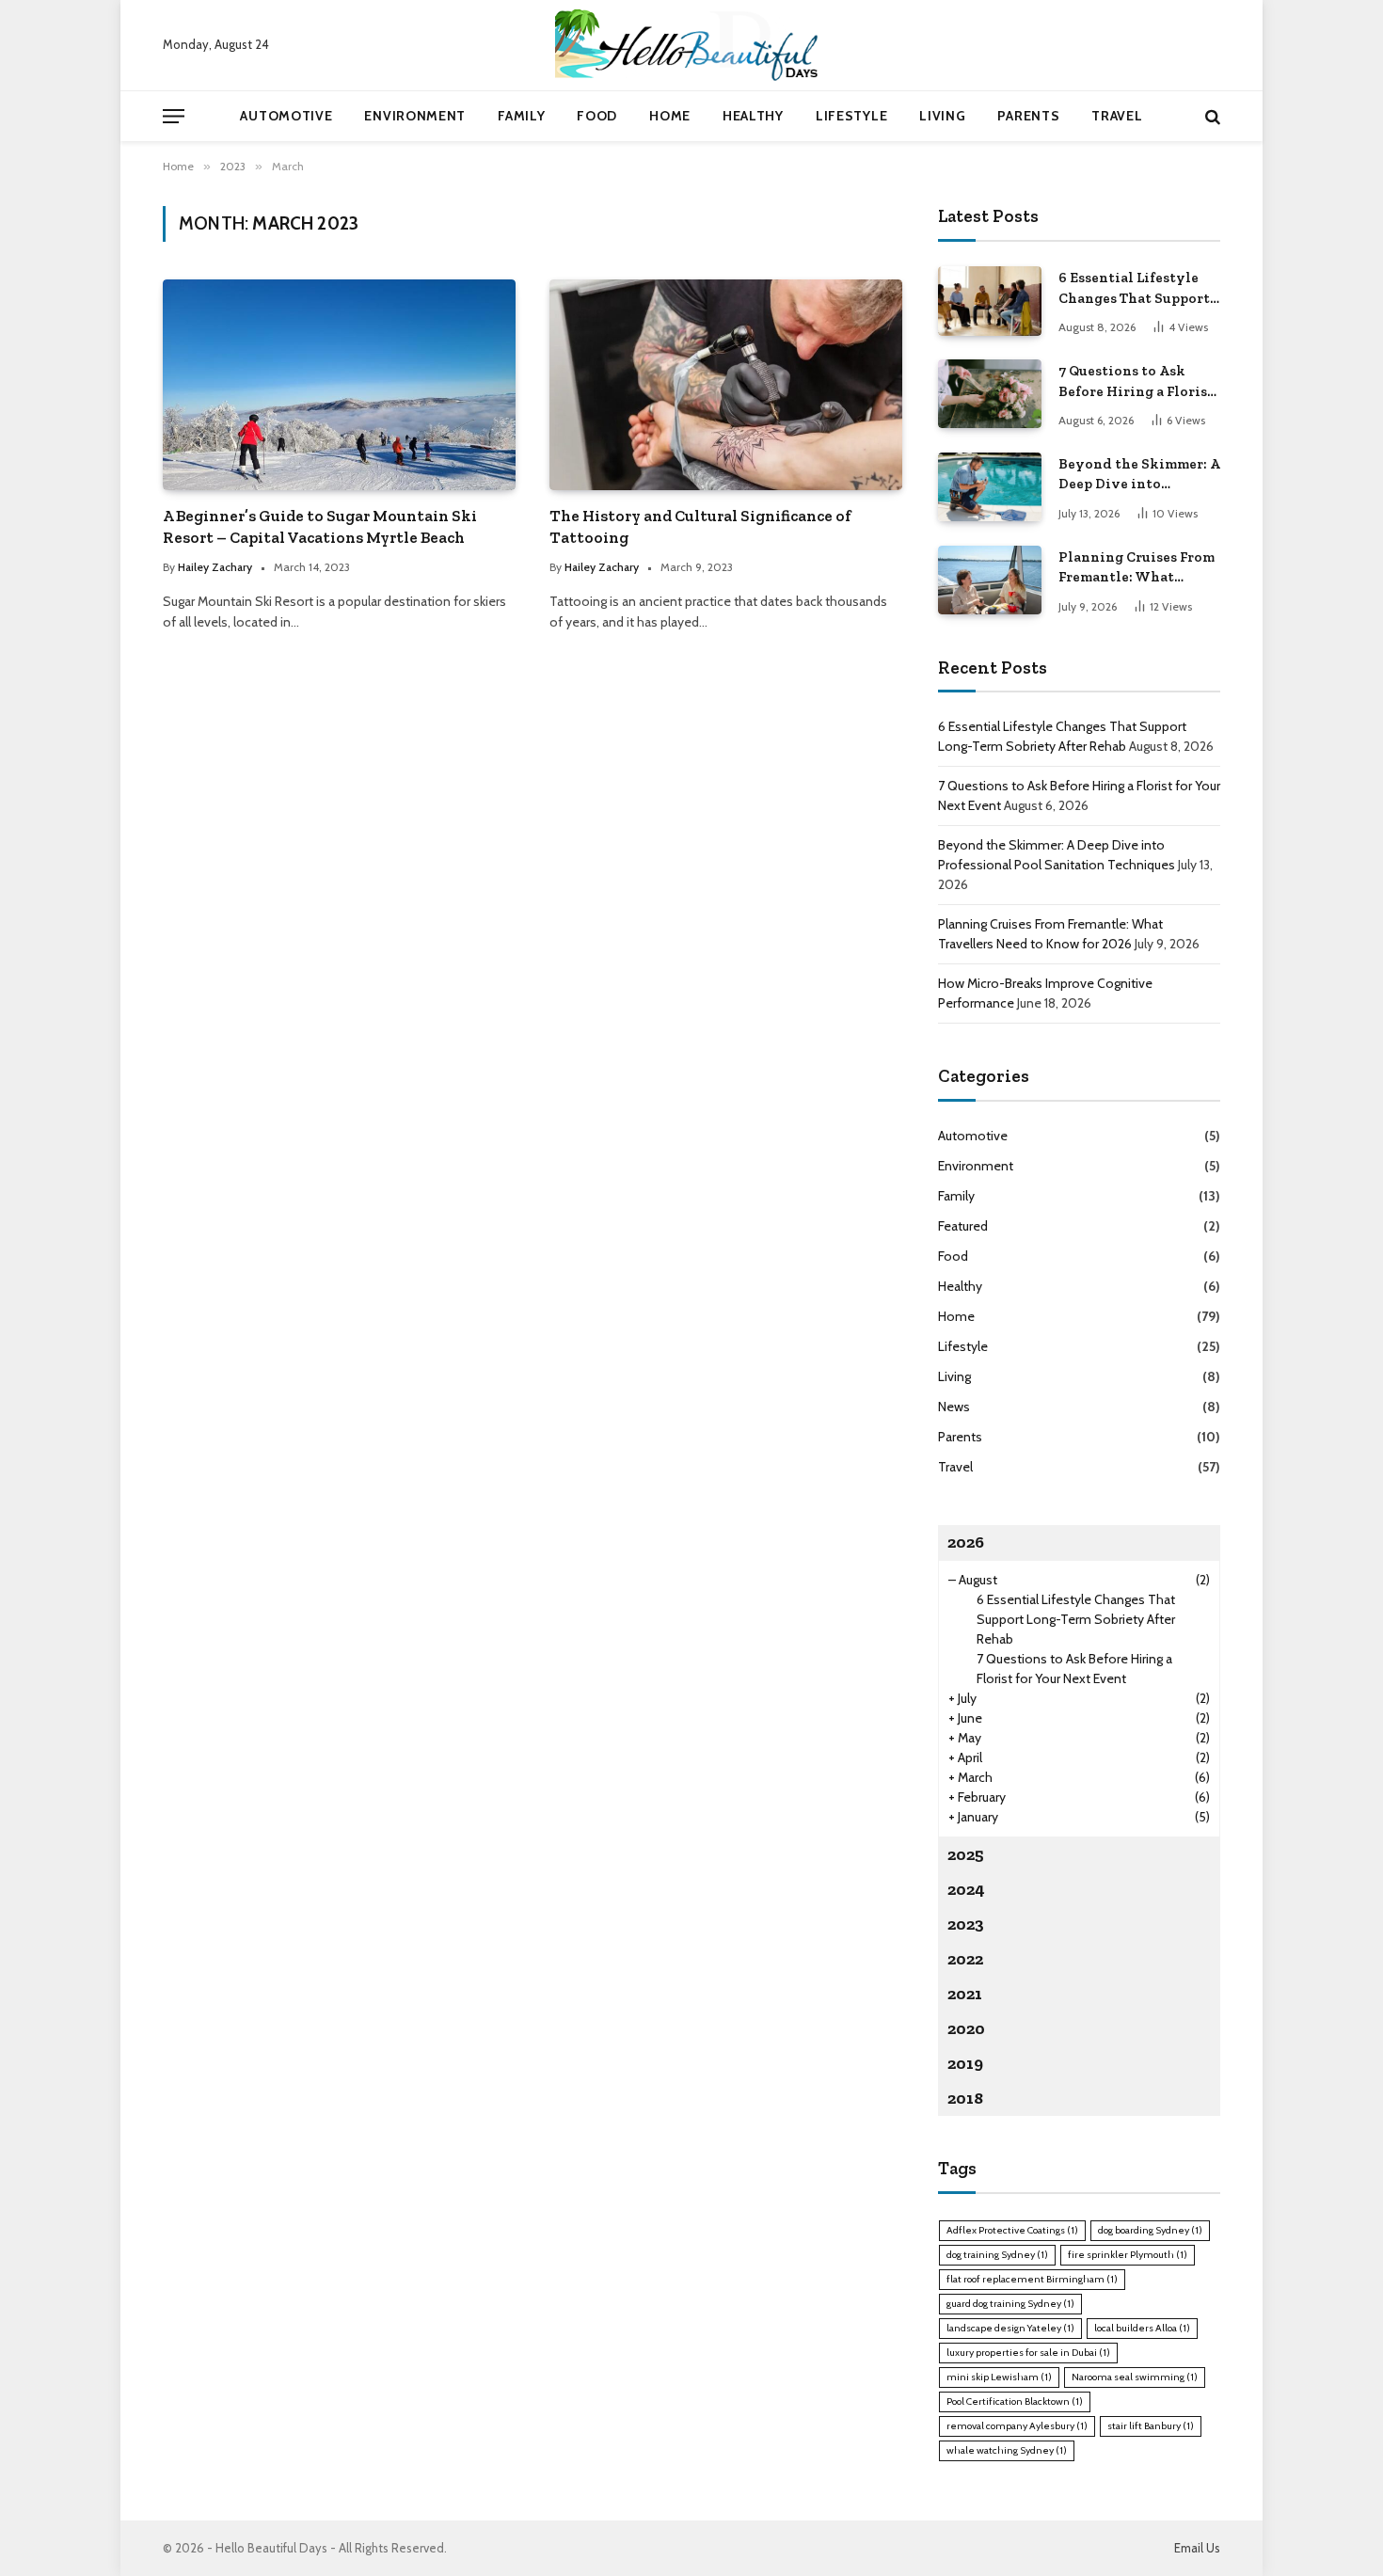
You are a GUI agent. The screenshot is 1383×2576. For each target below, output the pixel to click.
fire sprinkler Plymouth (1128, 2255)
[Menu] (174, 116)
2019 (965, 2063)
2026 (966, 1542)
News (954, 1407)
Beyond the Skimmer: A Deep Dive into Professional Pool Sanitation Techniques (1139, 475)
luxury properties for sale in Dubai (1028, 2353)
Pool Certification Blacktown (1015, 2401)
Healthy (753, 116)
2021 (965, 1994)
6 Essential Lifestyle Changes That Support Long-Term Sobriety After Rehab (1134, 289)
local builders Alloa (1142, 2328)
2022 (965, 1959)
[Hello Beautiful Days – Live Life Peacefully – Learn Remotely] (691, 45)
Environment (415, 116)
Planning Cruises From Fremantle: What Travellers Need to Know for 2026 (1137, 568)
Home (670, 116)
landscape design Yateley (1010, 2328)
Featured (963, 1226)
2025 (966, 1854)
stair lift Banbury (1151, 2426)
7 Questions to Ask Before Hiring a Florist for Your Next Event (1136, 382)
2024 (966, 1889)
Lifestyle (851, 116)
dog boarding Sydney (1150, 2230)
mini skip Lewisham (999, 2377)
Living (942, 116)
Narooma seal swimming (1135, 2377)
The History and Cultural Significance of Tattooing (700, 526)
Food (597, 116)
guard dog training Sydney (1010, 2304)
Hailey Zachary (215, 567)
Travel (1117, 116)
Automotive (286, 116)
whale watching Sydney (1007, 2450)
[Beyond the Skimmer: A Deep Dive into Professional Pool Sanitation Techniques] (990, 487)
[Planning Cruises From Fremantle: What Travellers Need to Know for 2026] (990, 580)
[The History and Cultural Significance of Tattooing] (726, 384)
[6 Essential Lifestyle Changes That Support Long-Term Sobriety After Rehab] (990, 301)
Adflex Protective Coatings (1012, 2230)
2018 (965, 2098)
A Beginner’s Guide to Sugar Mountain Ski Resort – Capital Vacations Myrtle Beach (320, 526)
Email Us (1197, 2548)
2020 (966, 2028)
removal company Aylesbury (1017, 2426)
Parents (1028, 116)
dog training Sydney (997, 2255)
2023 (966, 1924)
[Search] (1211, 116)
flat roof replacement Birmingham (1032, 2279)
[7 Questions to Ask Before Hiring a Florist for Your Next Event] (990, 394)
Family (521, 116)
